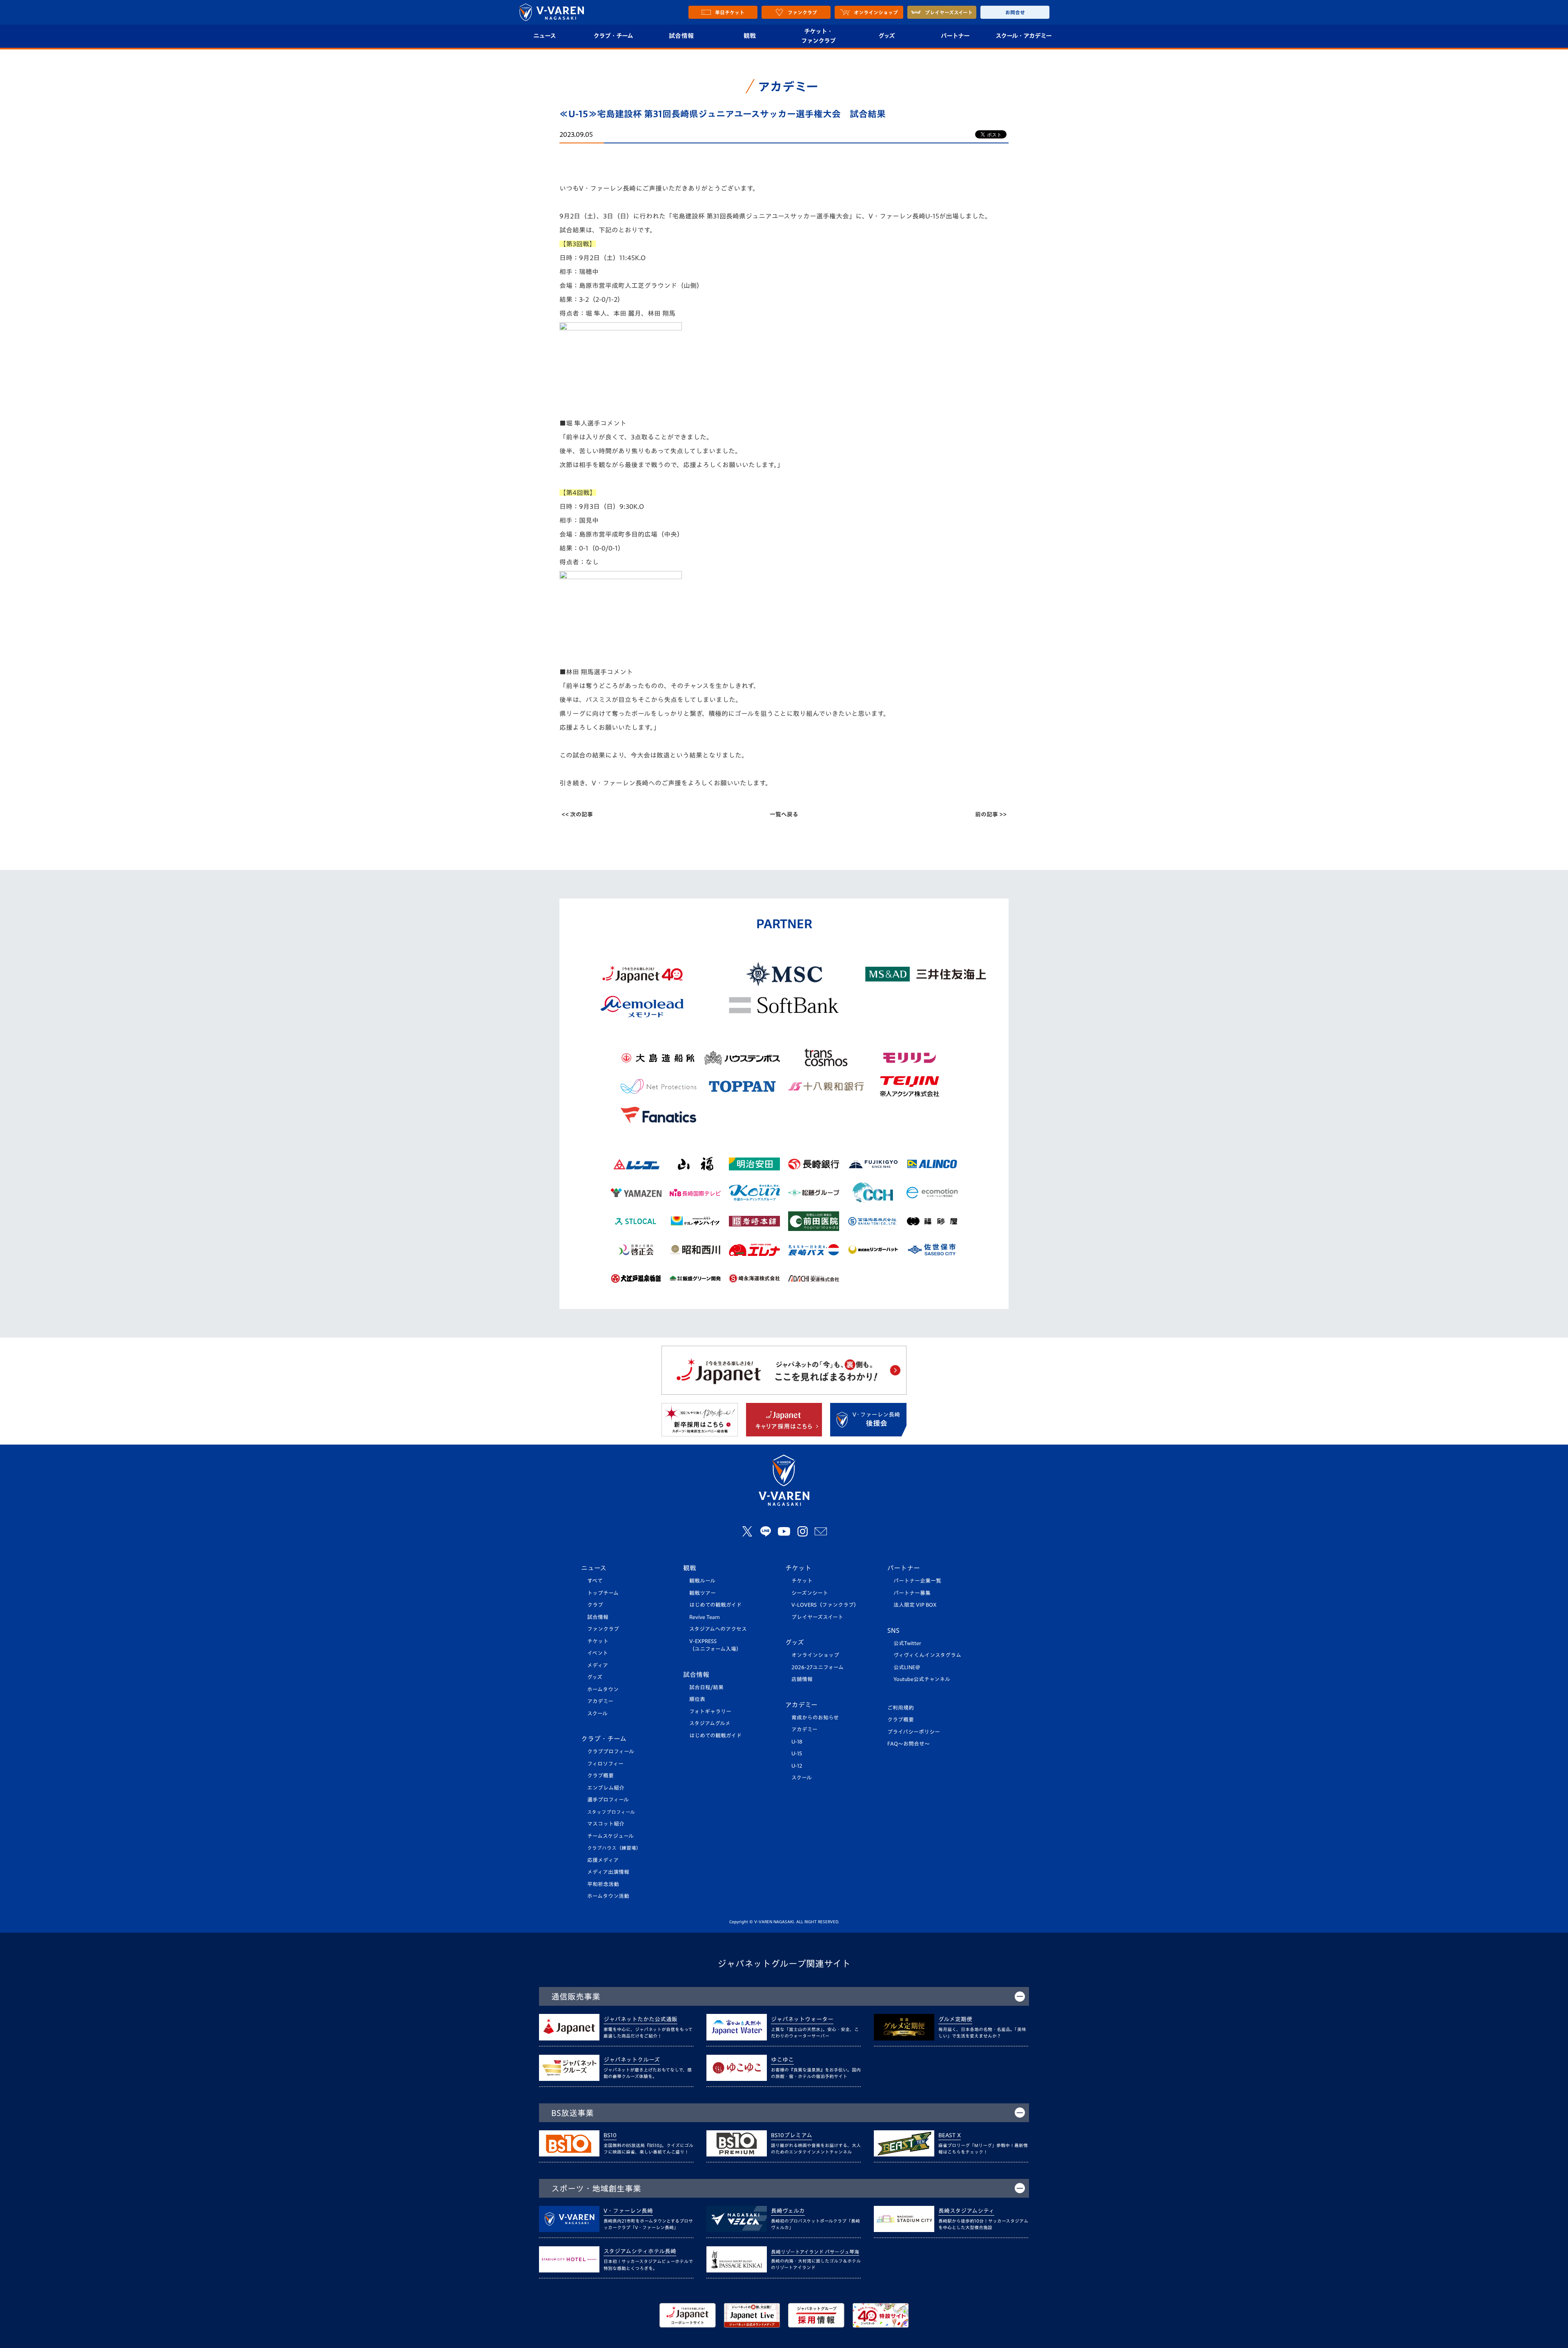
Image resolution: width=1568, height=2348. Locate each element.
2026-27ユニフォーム (817, 1667)
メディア (598, 1665)
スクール (597, 1714)
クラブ (595, 1605)
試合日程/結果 (706, 1687)
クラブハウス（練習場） (614, 1848)
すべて (595, 1581)
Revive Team (705, 1617)
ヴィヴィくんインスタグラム (927, 1655)
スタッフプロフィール (611, 1812)
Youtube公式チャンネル (922, 1679)
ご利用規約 (901, 1708)
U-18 (797, 1742)
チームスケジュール (610, 1836)
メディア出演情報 (608, 1872)
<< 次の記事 (577, 814)
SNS (893, 1630)
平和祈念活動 (603, 1884)
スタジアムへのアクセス (718, 1629)
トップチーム (603, 1593)
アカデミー (600, 1701)
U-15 (797, 1754)
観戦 (750, 36)
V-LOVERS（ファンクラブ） (825, 1605)
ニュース (545, 36)
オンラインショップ (815, 1655)
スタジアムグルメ (710, 1723)
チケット (598, 1641)
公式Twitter (907, 1643)
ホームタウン (603, 1689)
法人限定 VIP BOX (915, 1605)
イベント (598, 1653)
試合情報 (681, 36)
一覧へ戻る (784, 814)
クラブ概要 (600, 1776)
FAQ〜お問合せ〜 (909, 1744)
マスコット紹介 (606, 1824)
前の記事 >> (991, 814)
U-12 (797, 1766)
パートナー (955, 36)
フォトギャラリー (710, 1711)
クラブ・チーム (613, 36)
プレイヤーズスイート (817, 1617)
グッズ (886, 36)
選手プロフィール (608, 1800)
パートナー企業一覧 (917, 1581)
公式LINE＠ (907, 1667)
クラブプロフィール (611, 1752)
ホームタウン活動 (608, 1896)
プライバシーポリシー (914, 1732)
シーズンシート (810, 1593)
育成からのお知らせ (815, 1718)
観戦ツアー (703, 1593)
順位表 (697, 1699)
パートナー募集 (912, 1593)
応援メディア (603, 1860)
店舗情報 (802, 1679)
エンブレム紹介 (606, 1788)
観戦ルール (702, 1581)
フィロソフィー (605, 1764)
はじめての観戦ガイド (715, 1605)
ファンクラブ (603, 1629)
